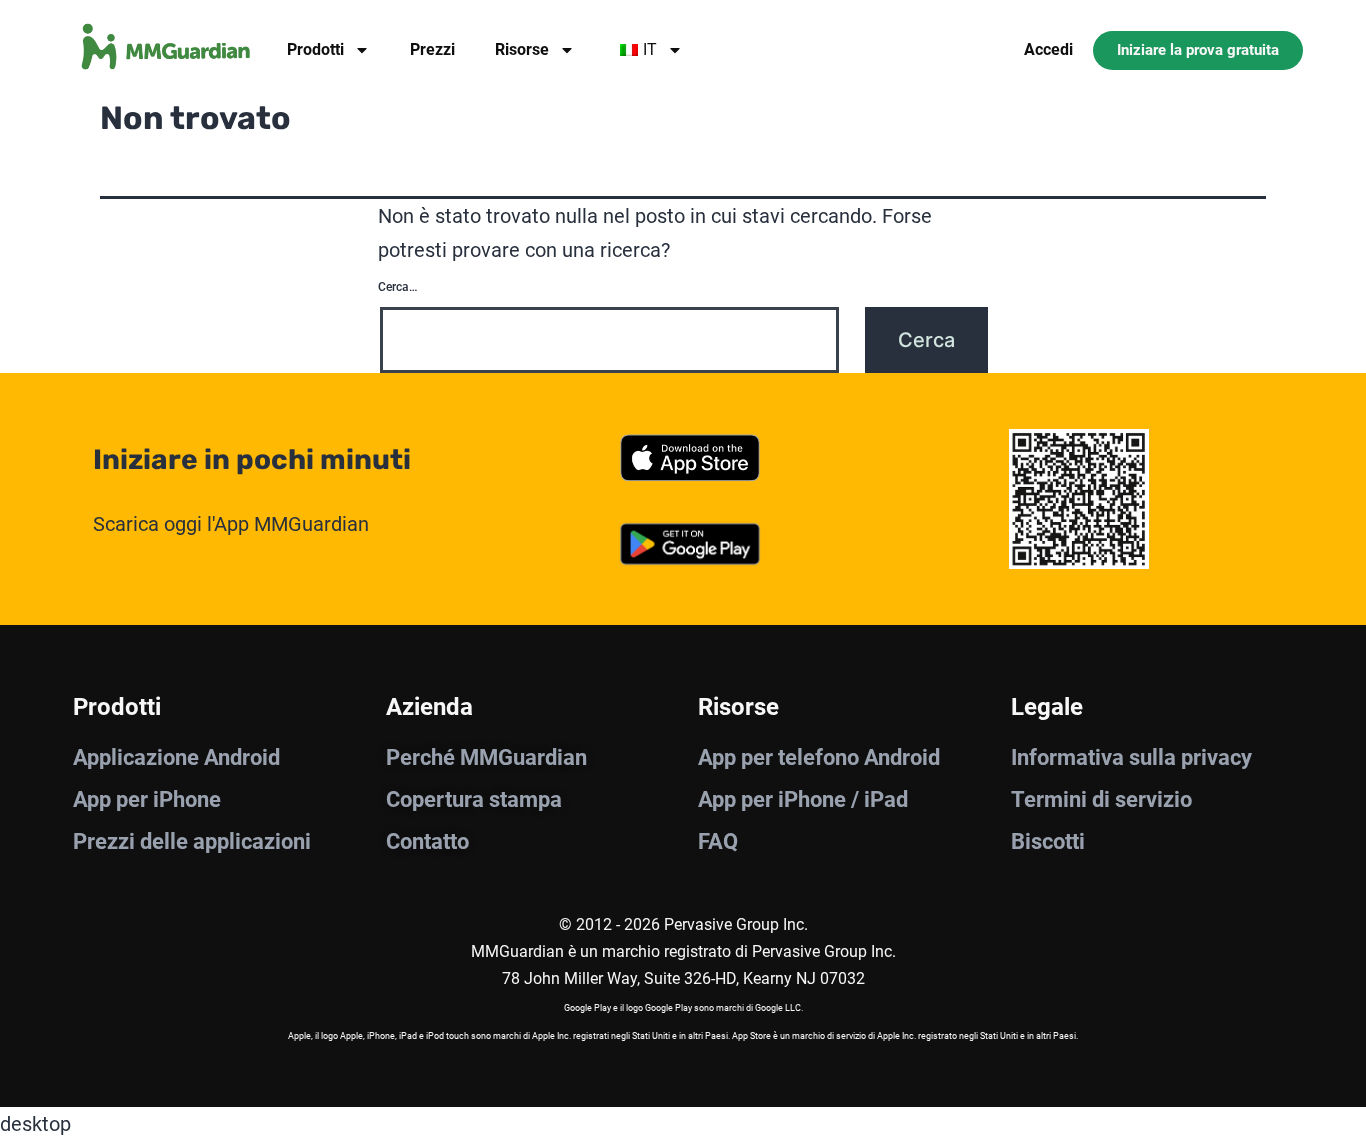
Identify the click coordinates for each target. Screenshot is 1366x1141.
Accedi (1048, 49)
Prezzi (432, 49)
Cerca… (397, 287)
